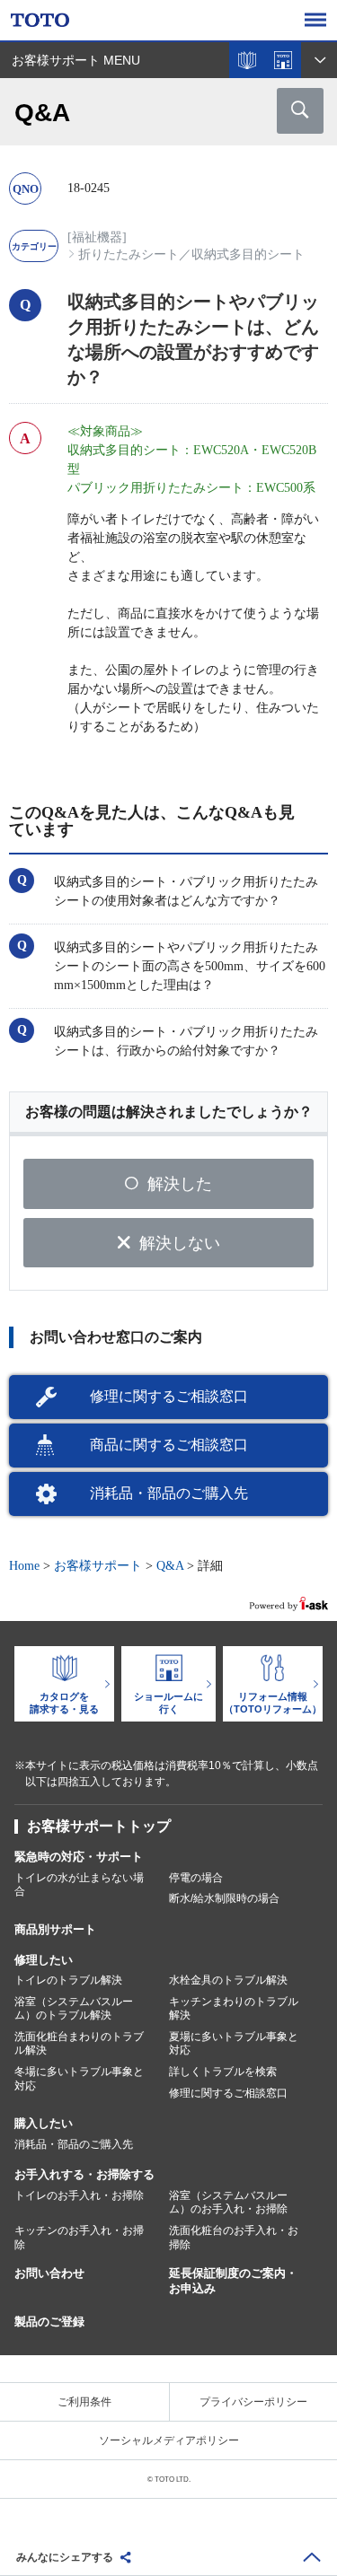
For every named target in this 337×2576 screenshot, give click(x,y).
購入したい (44, 2123)
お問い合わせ (49, 2273)
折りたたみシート (129, 254)
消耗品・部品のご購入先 (169, 1493)
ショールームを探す (283, 60)
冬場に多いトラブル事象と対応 (79, 2079)
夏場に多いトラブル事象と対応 (234, 2044)
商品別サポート (55, 1929)
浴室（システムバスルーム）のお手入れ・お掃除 (228, 2203)
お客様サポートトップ (99, 1826)
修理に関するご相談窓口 (169, 1396)
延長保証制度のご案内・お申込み (233, 2281)
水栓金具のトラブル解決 (228, 1980)
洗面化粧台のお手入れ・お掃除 (234, 2238)
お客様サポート (98, 1566)
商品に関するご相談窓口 (169, 1445)
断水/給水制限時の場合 (224, 1898)
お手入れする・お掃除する (84, 2174)
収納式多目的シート (248, 254)
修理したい (44, 1960)
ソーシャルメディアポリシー (169, 2440)
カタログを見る (247, 60)
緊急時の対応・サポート (79, 1857)
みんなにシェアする (65, 2557)
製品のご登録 (49, 2322)
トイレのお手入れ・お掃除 (79, 2195)
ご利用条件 (84, 2402)
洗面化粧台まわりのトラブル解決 (79, 2044)
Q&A (170, 1566)
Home (24, 1566)
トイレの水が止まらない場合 (79, 1885)
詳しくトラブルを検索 (223, 2072)
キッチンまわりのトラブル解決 (234, 2009)
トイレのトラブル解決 (68, 1980)
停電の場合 (196, 1878)
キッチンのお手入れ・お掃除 (79, 2238)
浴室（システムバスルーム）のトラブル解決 (74, 2009)
